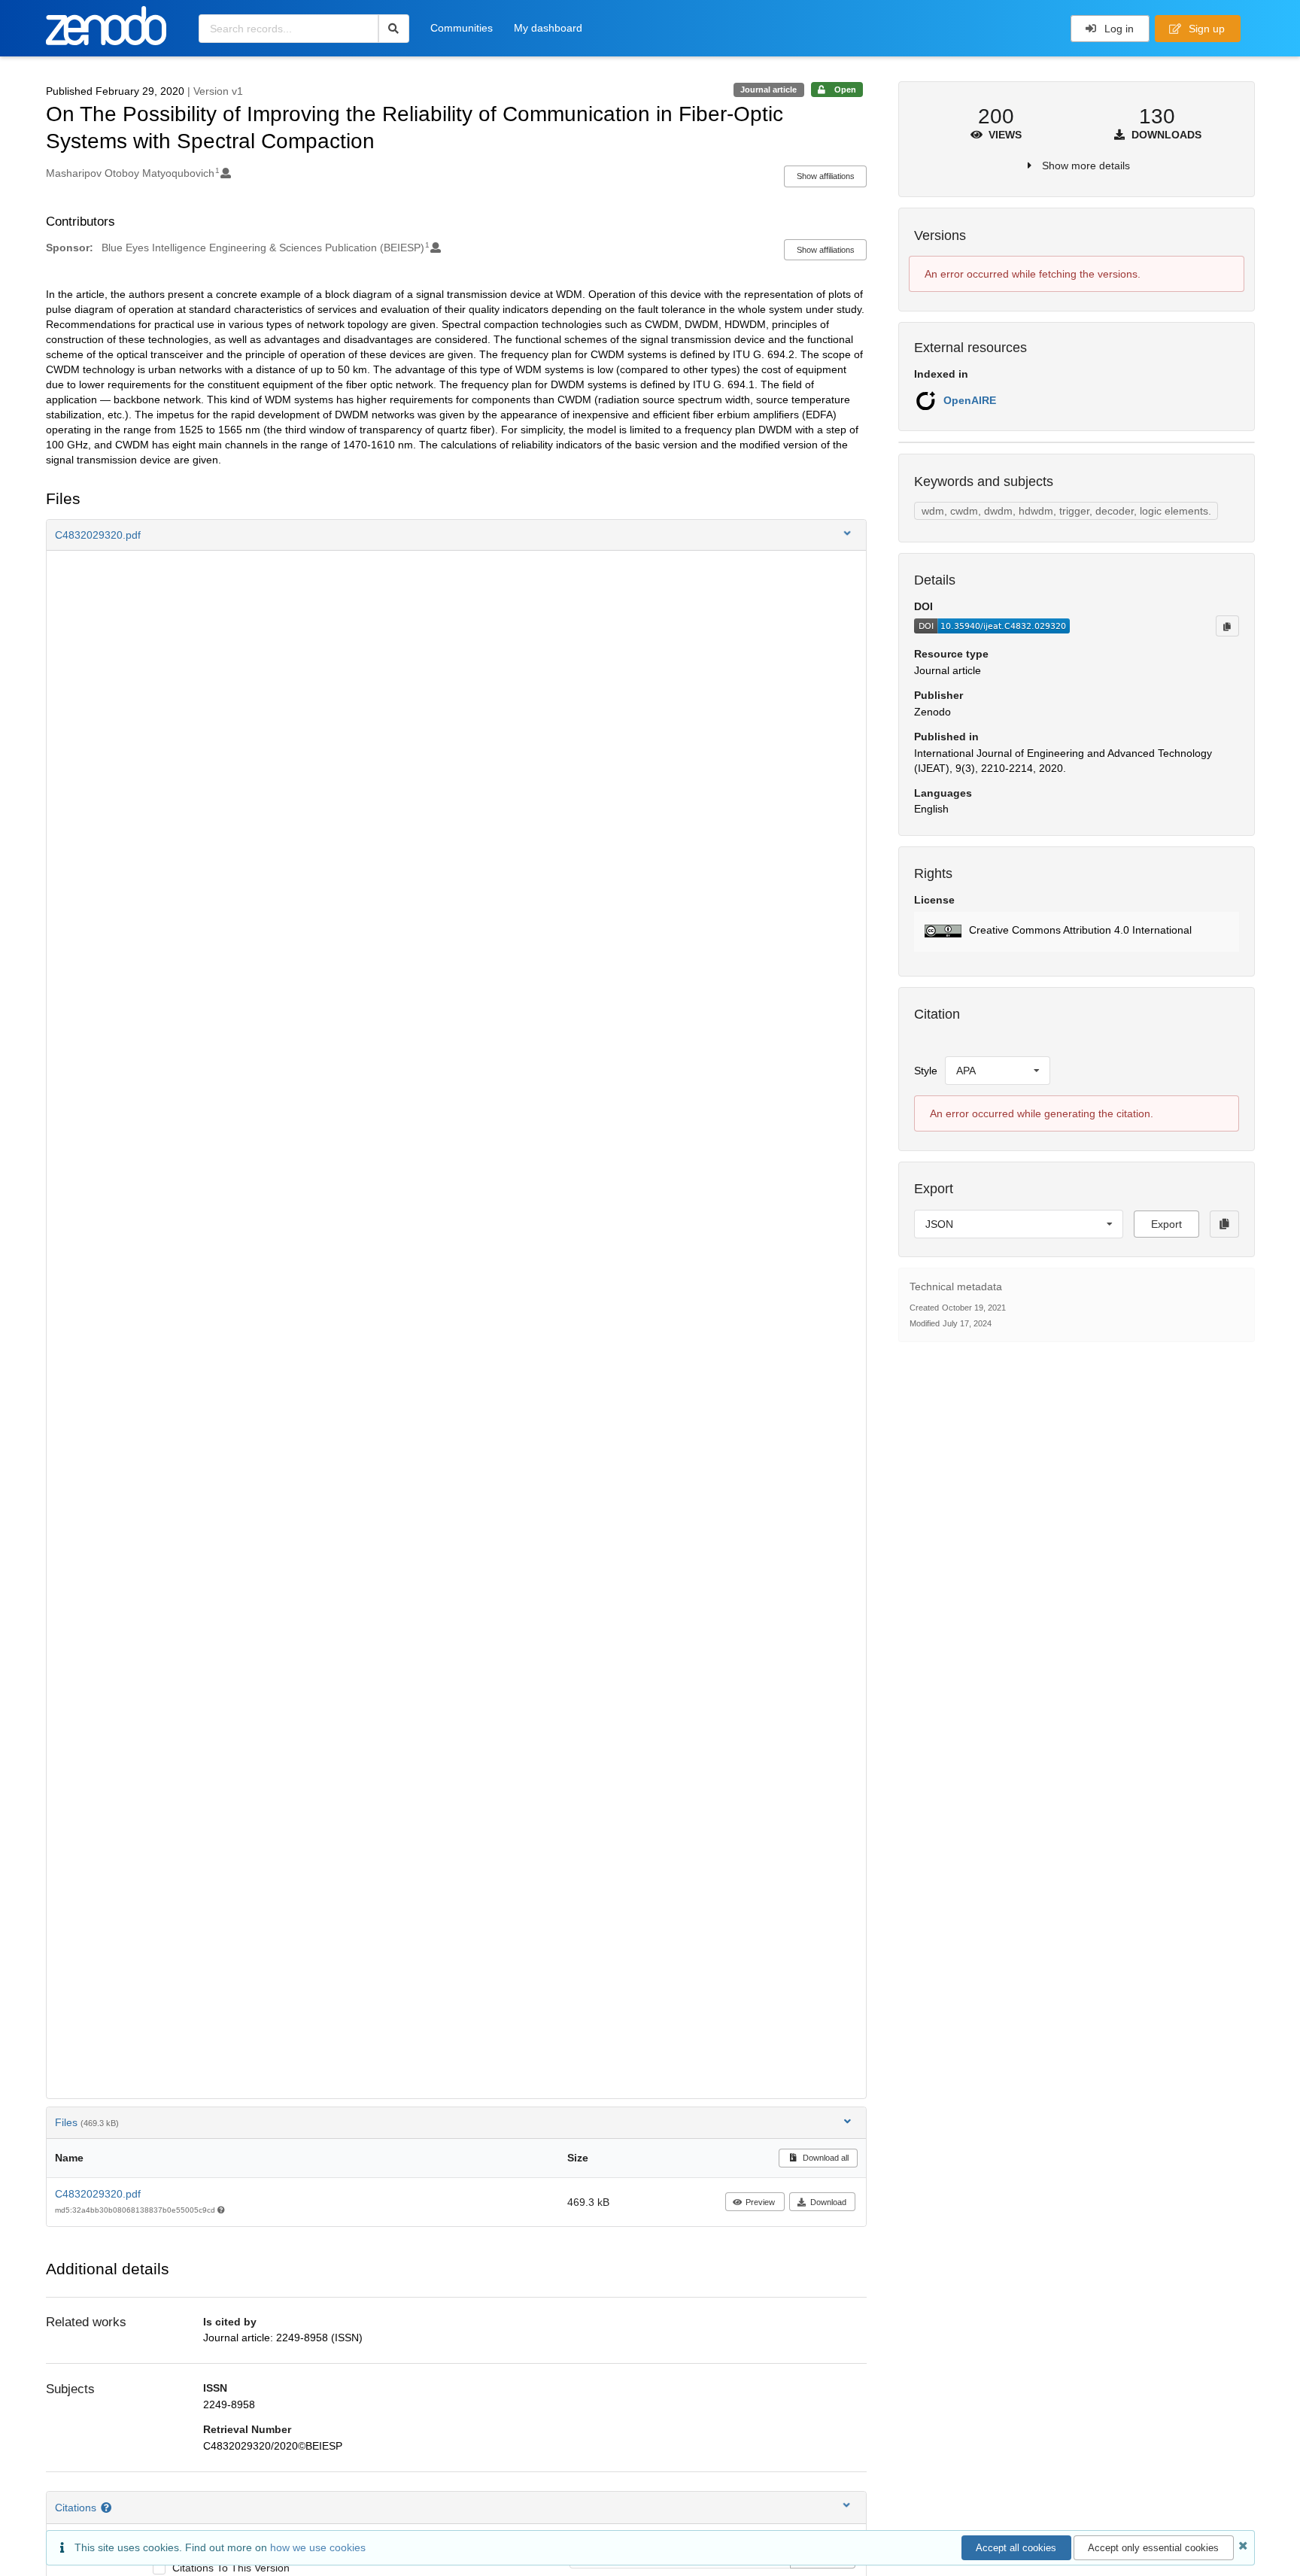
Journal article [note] (768, 90)
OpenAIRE (970, 400)
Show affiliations (826, 176)
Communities (462, 28)
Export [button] (1166, 1224)
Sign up (1205, 29)
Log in (1118, 29)
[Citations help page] (108, 2508)
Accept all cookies (1016, 2548)
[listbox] (998, 1071)
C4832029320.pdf (98, 2194)
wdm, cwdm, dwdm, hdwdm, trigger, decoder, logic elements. (1066, 511)
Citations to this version (231, 2568)
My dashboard (548, 28)
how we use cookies (318, 2547)
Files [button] (87, 2122)
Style (926, 1071)
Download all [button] (825, 2158)
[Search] (394, 29)
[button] (457, 535)
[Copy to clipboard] (1227, 626)
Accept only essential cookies (1153, 2548)
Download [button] (828, 2202)
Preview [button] (760, 2202)
